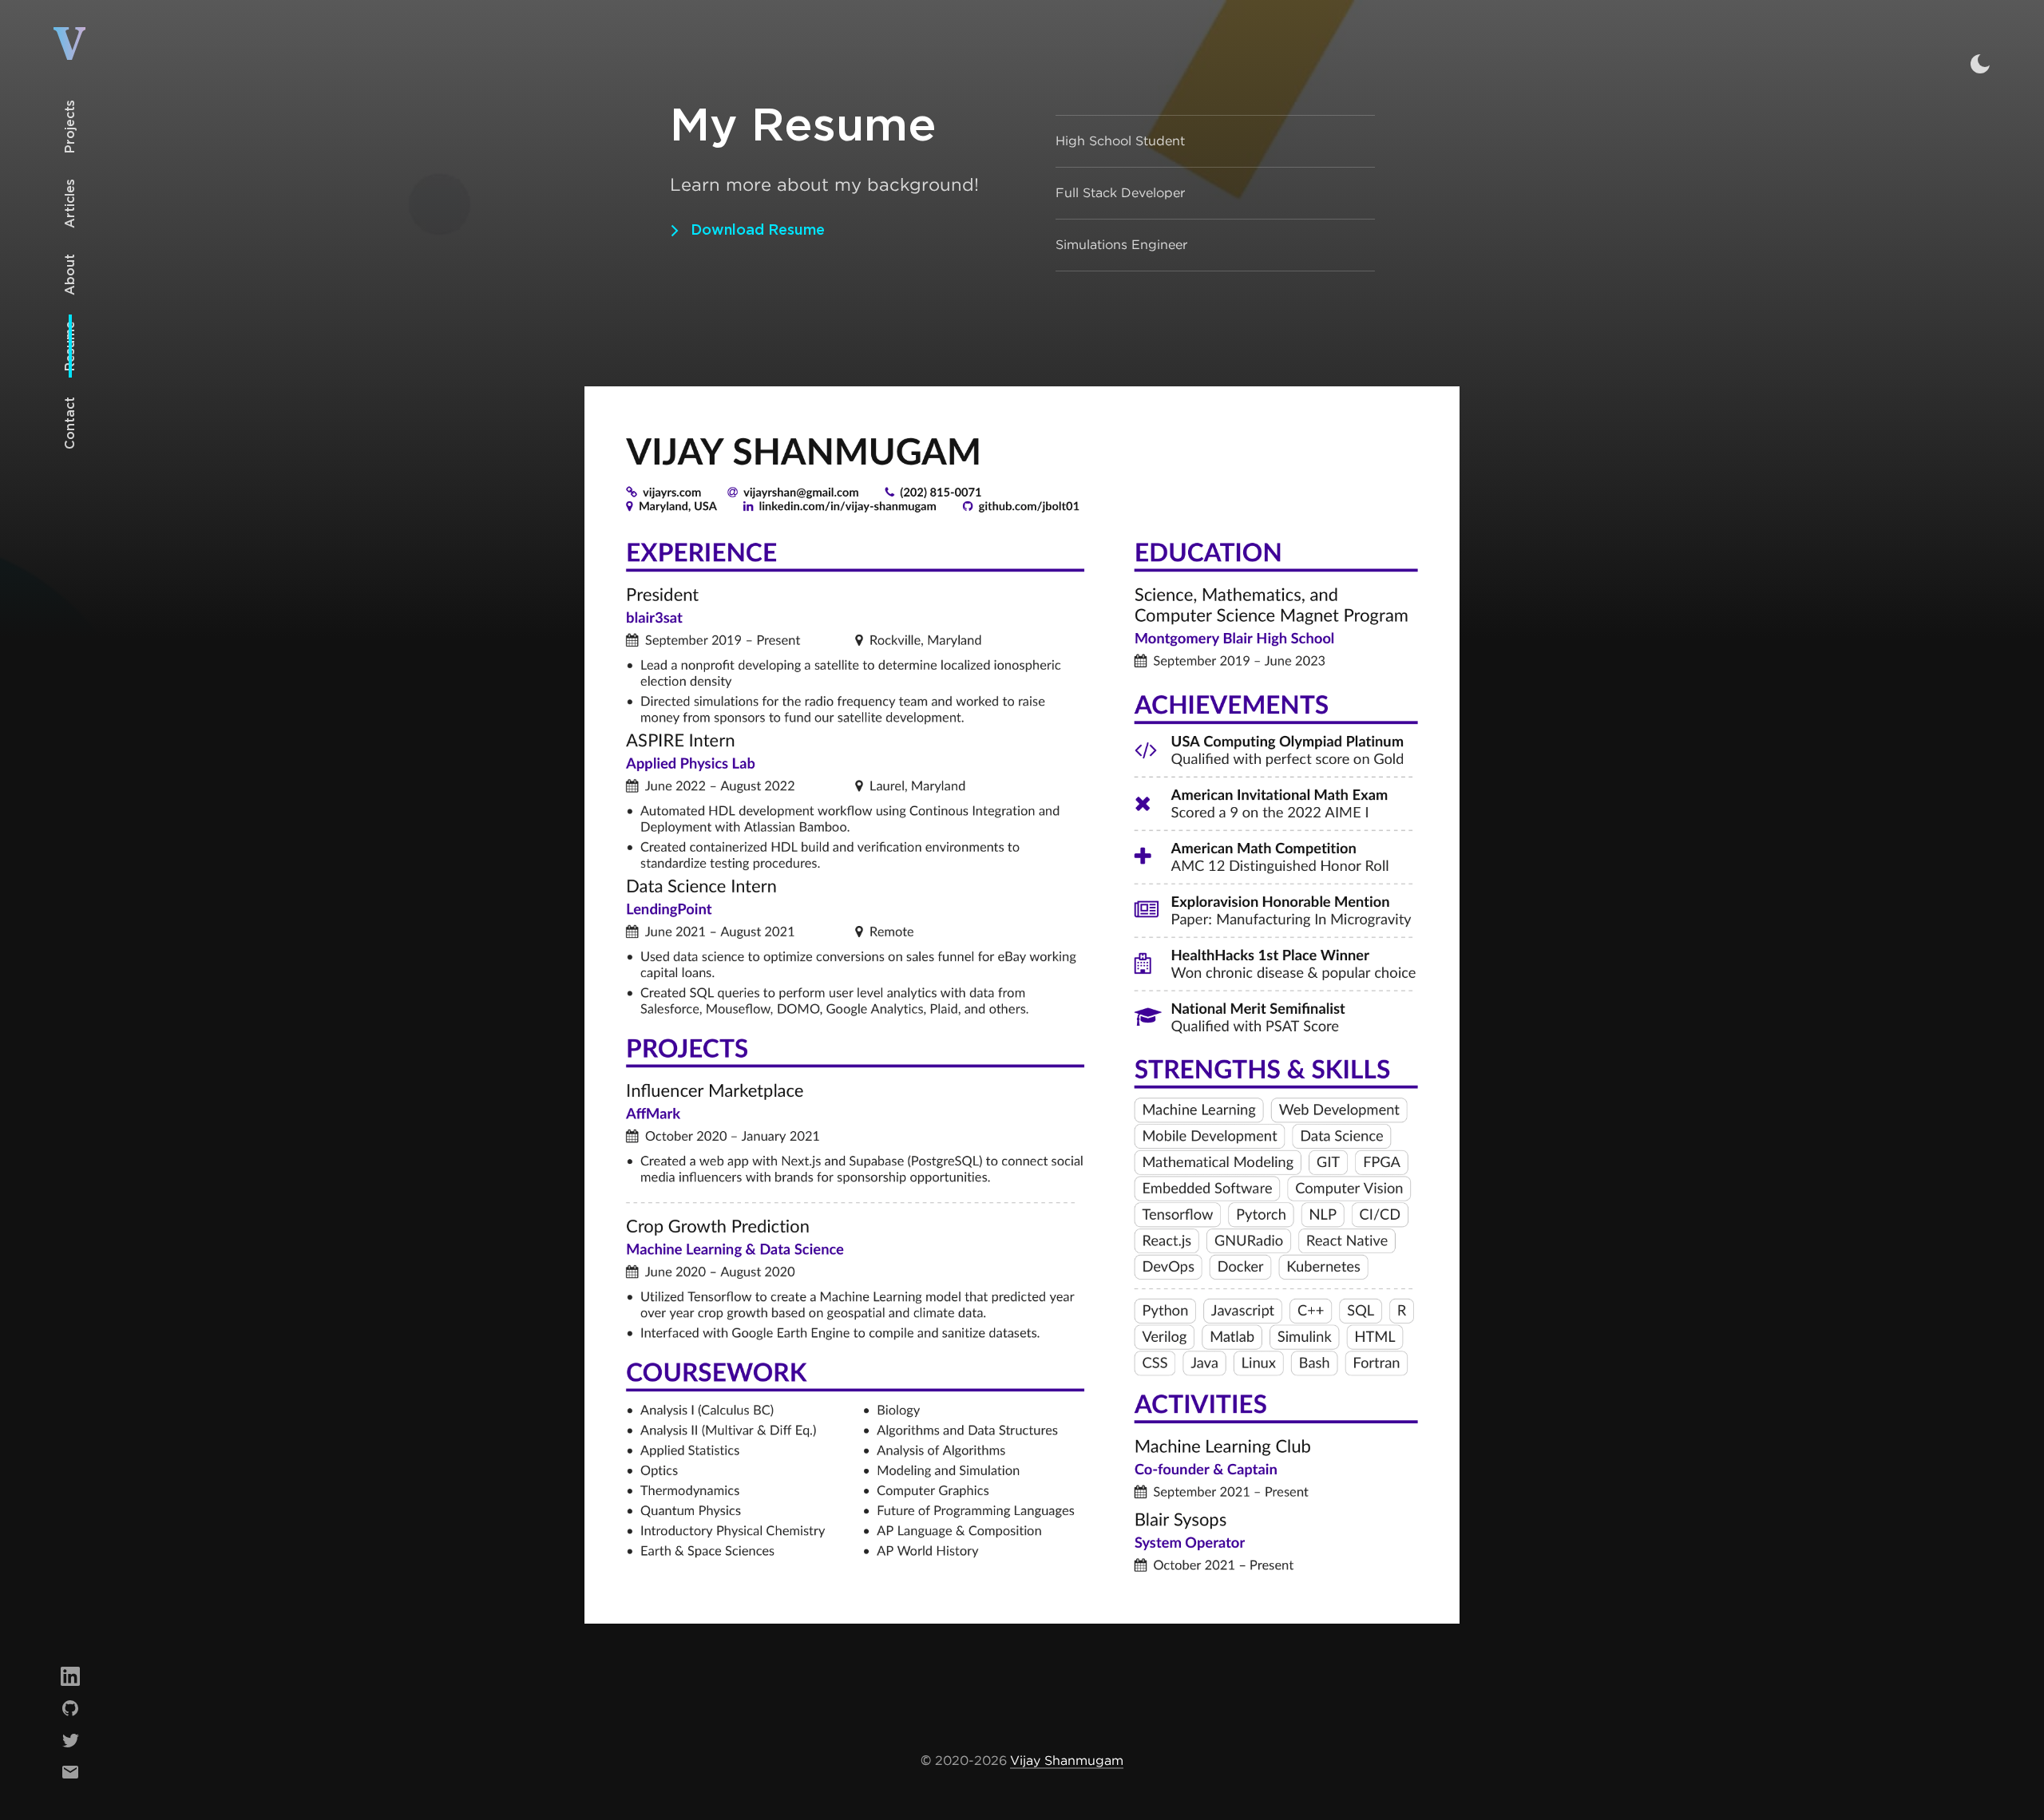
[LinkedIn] (70, 1676)
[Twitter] (70, 1740)
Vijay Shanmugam (1067, 1761)
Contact (70, 423)
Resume (70, 346)
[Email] (70, 1772)
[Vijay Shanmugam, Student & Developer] (71, 50)
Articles (70, 204)
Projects (70, 127)
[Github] (70, 1708)
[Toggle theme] (1980, 64)
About (70, 275)
